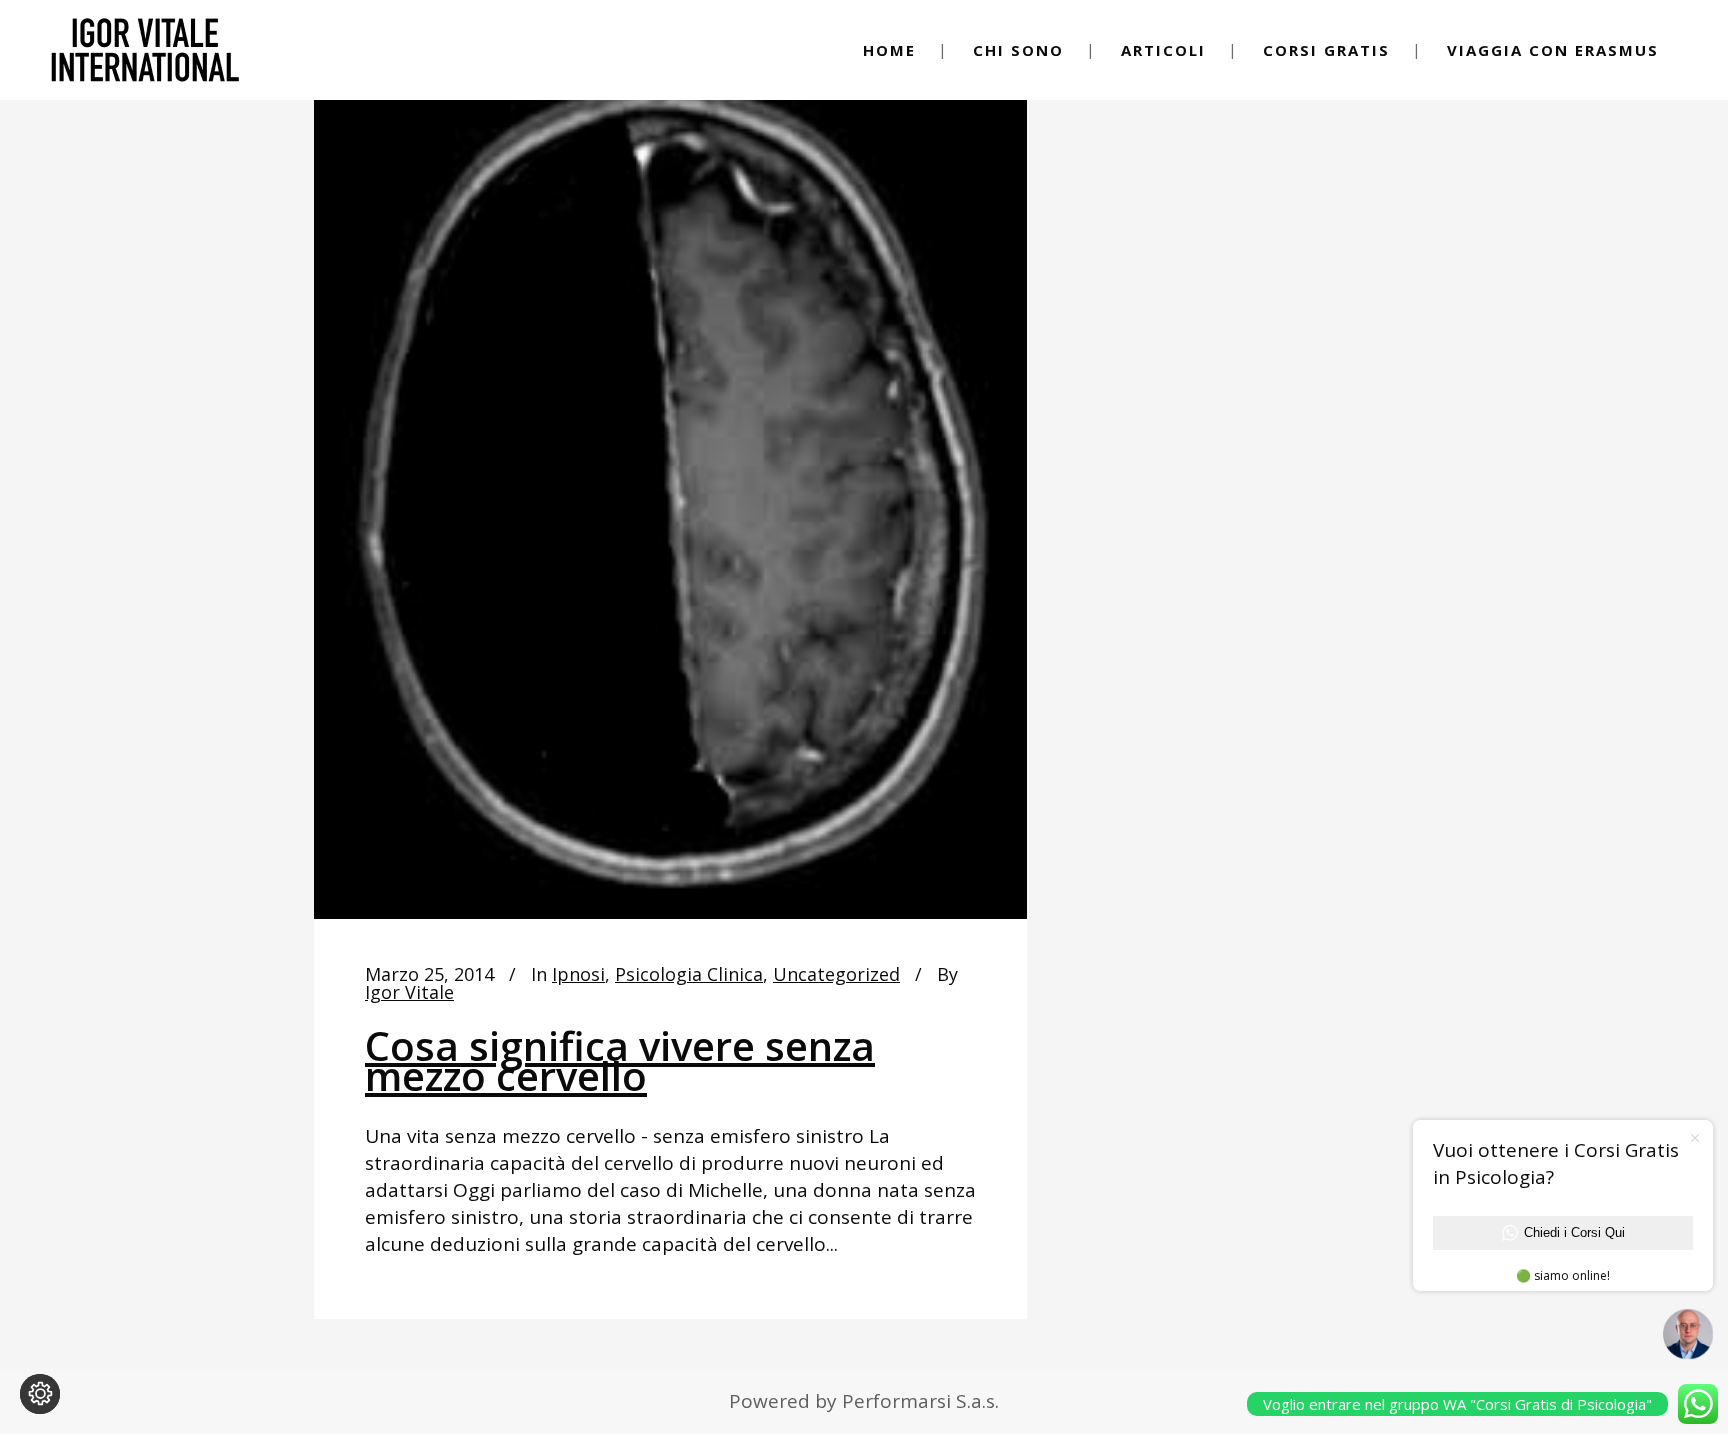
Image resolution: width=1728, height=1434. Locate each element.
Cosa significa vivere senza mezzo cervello (620, 1060)
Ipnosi (578, 974)
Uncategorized (836, 974)
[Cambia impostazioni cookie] (40, 1394)
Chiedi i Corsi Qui (1574, 1232)
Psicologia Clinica (689, 974)
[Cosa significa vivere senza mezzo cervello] (670, 481)
